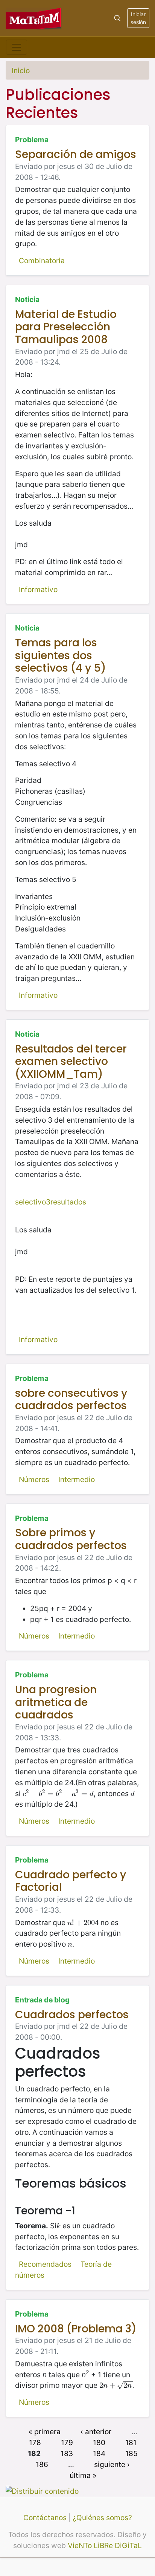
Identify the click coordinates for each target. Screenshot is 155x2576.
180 (99, 2443)
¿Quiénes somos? (102, 2518)
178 (35, 2443)
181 (131, 2443)
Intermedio (77, 1479)
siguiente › (112, 2464)
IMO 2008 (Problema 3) (76, 2329)
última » (83, 2475)
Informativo (38, 589)
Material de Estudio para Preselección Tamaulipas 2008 (66, 327)
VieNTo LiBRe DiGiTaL (105, 2545)
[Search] (117, 18)
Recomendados (45, 2264)
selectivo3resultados (51, 1202)
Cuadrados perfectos (72, 2015)
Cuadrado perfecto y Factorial (71, 1881)
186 (42, 2464)
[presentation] (58, 1794)
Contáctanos (45, 2518)
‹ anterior (96, 2432)
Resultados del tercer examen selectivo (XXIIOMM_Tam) (71, 1062)
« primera (45, 2432)
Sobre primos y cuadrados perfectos (71, 1539)
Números (34, 1479)
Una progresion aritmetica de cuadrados (56, 1702)
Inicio (21, 71)
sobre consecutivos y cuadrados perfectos (71, 1400)
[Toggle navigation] (17, 47)
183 (67, 2453)
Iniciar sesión (138, 18)
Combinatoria (42, 261)
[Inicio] (34, 18)
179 (67, 2443)
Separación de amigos (76, 154)
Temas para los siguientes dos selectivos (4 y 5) (61, 655)
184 (99, 2453)
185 (131, 2453)
